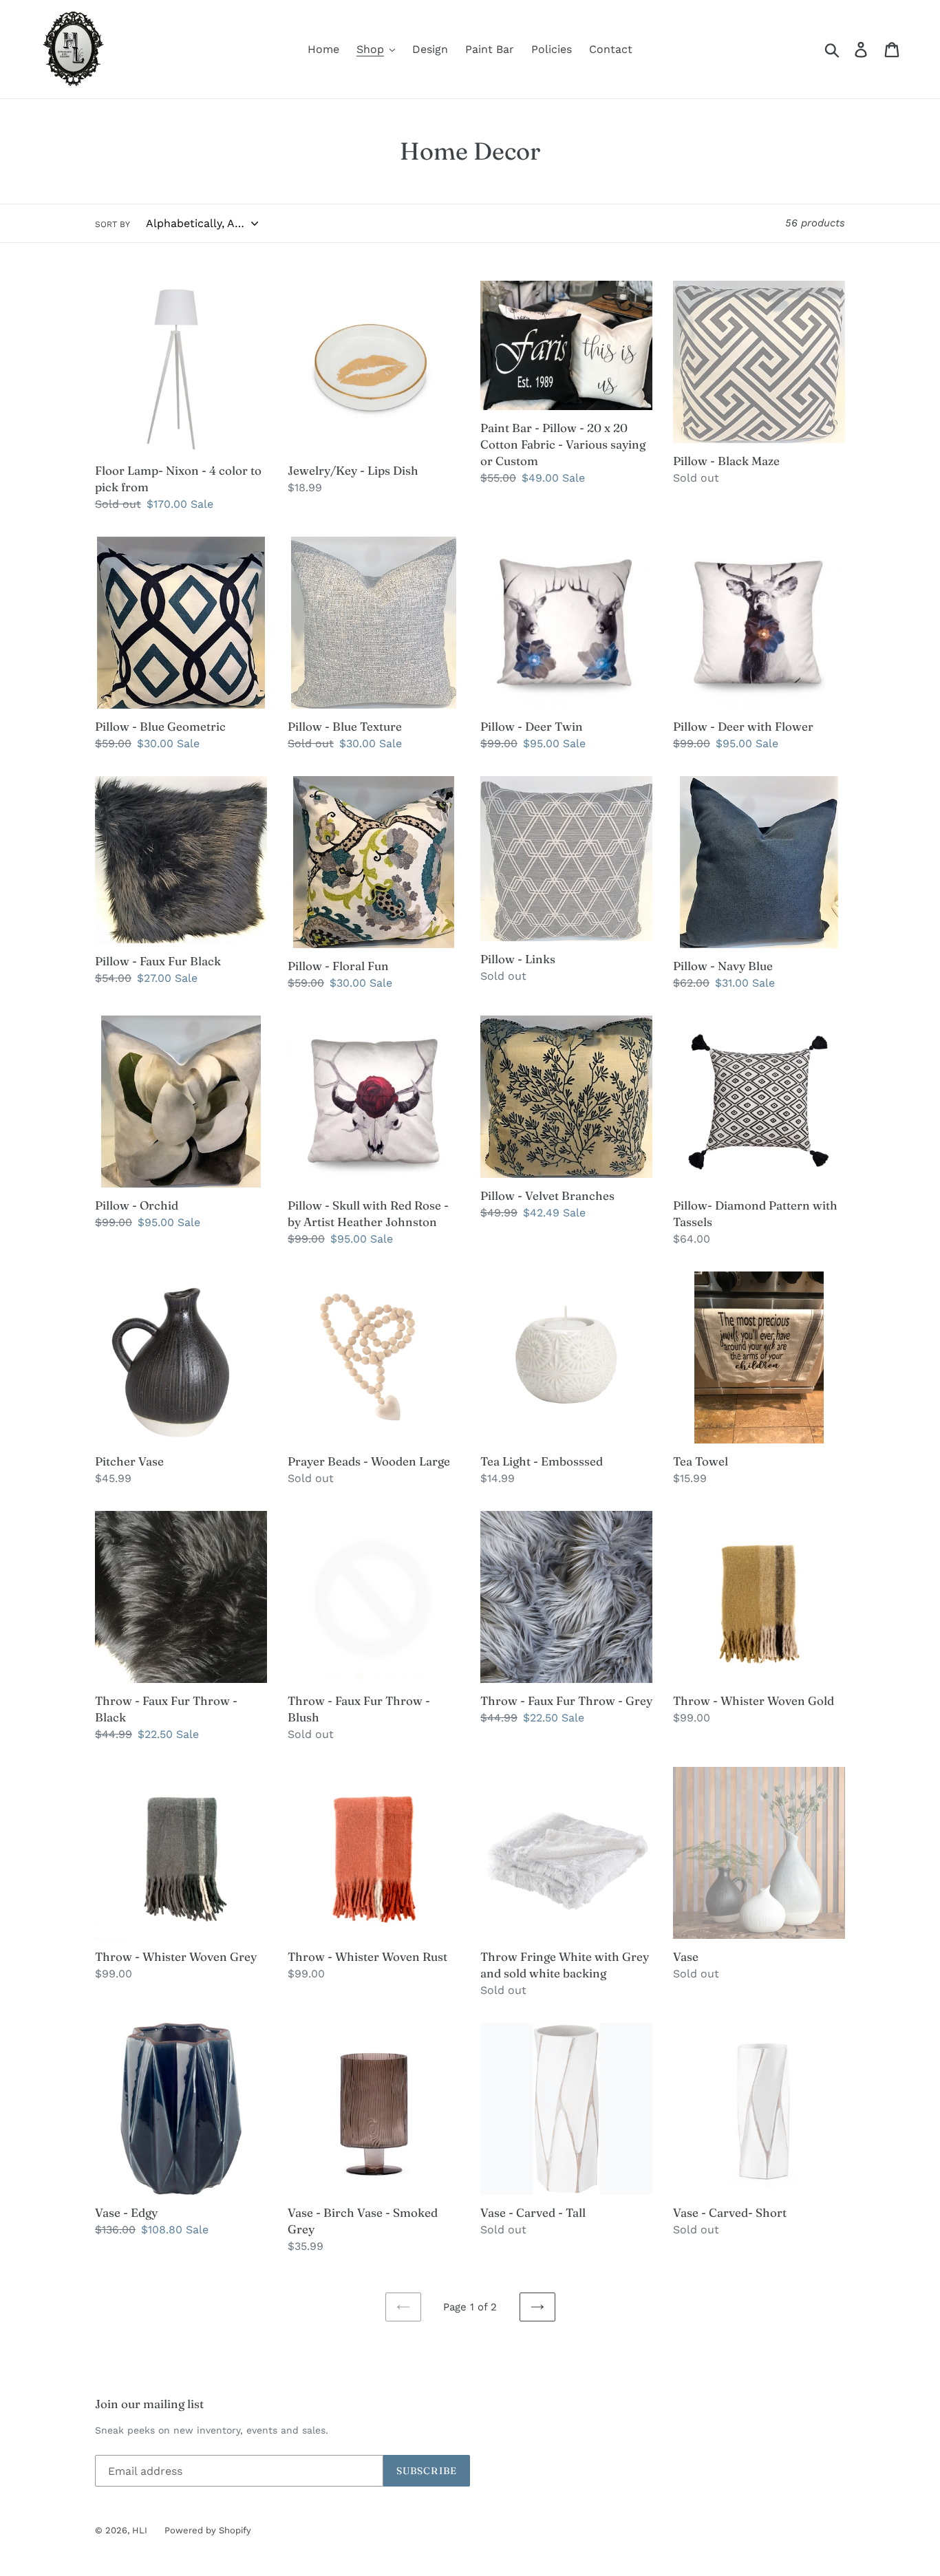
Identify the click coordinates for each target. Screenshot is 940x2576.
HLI (140, 2530)
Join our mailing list (149, 2404)
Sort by (113, 224)
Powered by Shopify (208, 2530)
